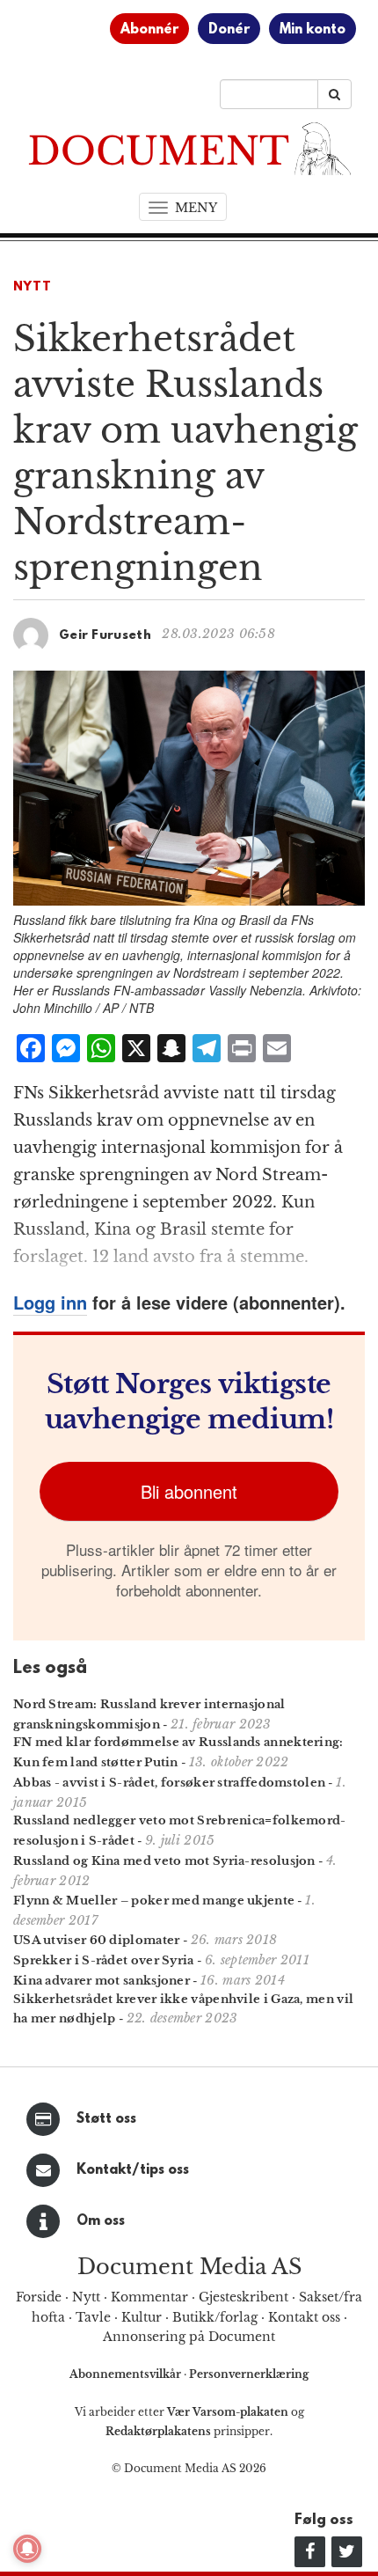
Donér (229, 30)
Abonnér (149, 30)
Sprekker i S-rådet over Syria (104, 1960)
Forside (39, 2297)
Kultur (142, 2317)
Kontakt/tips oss (133, 2170)
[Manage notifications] (27, 2549)
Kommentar (149, 2297)
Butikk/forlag (215, 2317)
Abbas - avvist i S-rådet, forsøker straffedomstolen (169, 1783)
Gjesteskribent (244, 2297)
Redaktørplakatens (158, 2431)
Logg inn (50, 1302)
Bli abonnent (189, 1491)
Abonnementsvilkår (127, 2374)
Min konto (313, 30)
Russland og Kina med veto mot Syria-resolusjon (164, 1861)
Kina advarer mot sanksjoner (102, 1981)
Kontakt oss (304, 2317)
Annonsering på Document (189, 2337)
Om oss (101, 2221)
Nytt (33, 287)
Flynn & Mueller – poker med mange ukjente (154, 1901)
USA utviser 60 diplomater (97, 1940)
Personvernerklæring (249, 2374)
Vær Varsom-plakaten (228, 2412)
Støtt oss (106, 2119)
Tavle (93, 2317)
